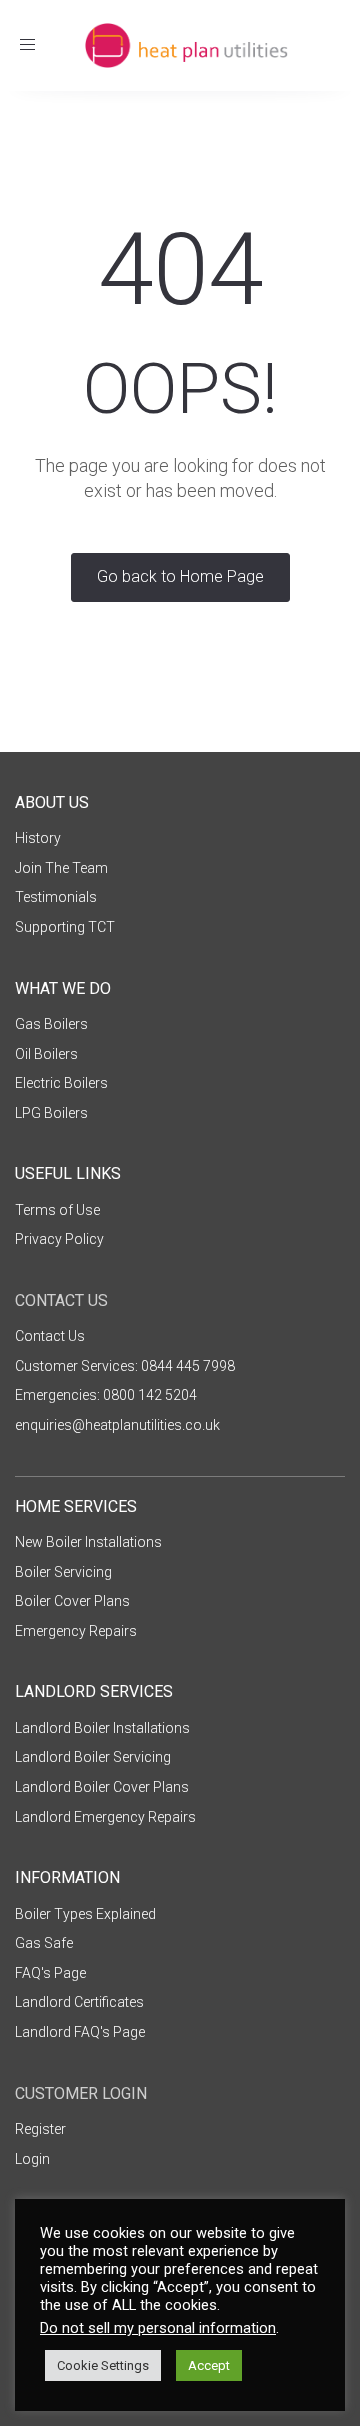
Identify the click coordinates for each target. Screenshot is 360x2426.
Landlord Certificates (79, 2002)
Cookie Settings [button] (103, 2365)
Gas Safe (44, 1943)
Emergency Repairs (76, 1631)
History (38, 838)
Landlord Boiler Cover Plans (102, 1787)
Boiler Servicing (63, 1572)
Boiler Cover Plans (72, 1601)
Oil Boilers (46, 1054)
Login (32, 2159)
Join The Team (61, 868)
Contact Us (50, 1336)
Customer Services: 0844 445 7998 (125, 1366)
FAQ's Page (50, 1973)
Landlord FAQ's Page (80, 2032)
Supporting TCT (65, 927)
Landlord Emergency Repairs (105, 1817)
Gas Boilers (51, 1024)
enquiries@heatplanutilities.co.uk (117, 1425)
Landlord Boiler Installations (102, 1728)
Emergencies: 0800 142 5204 (106, 1395)
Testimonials (56, 897)
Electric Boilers (61, 1083)
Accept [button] (209, 2365)
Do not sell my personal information (158, 2328)
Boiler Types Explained (85, 1914)
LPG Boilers (51, 1113)
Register (40, 2129)
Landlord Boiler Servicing (93, 1757)
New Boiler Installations (88, 1542)
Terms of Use (57, 1210)
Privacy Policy (59, 1239)
